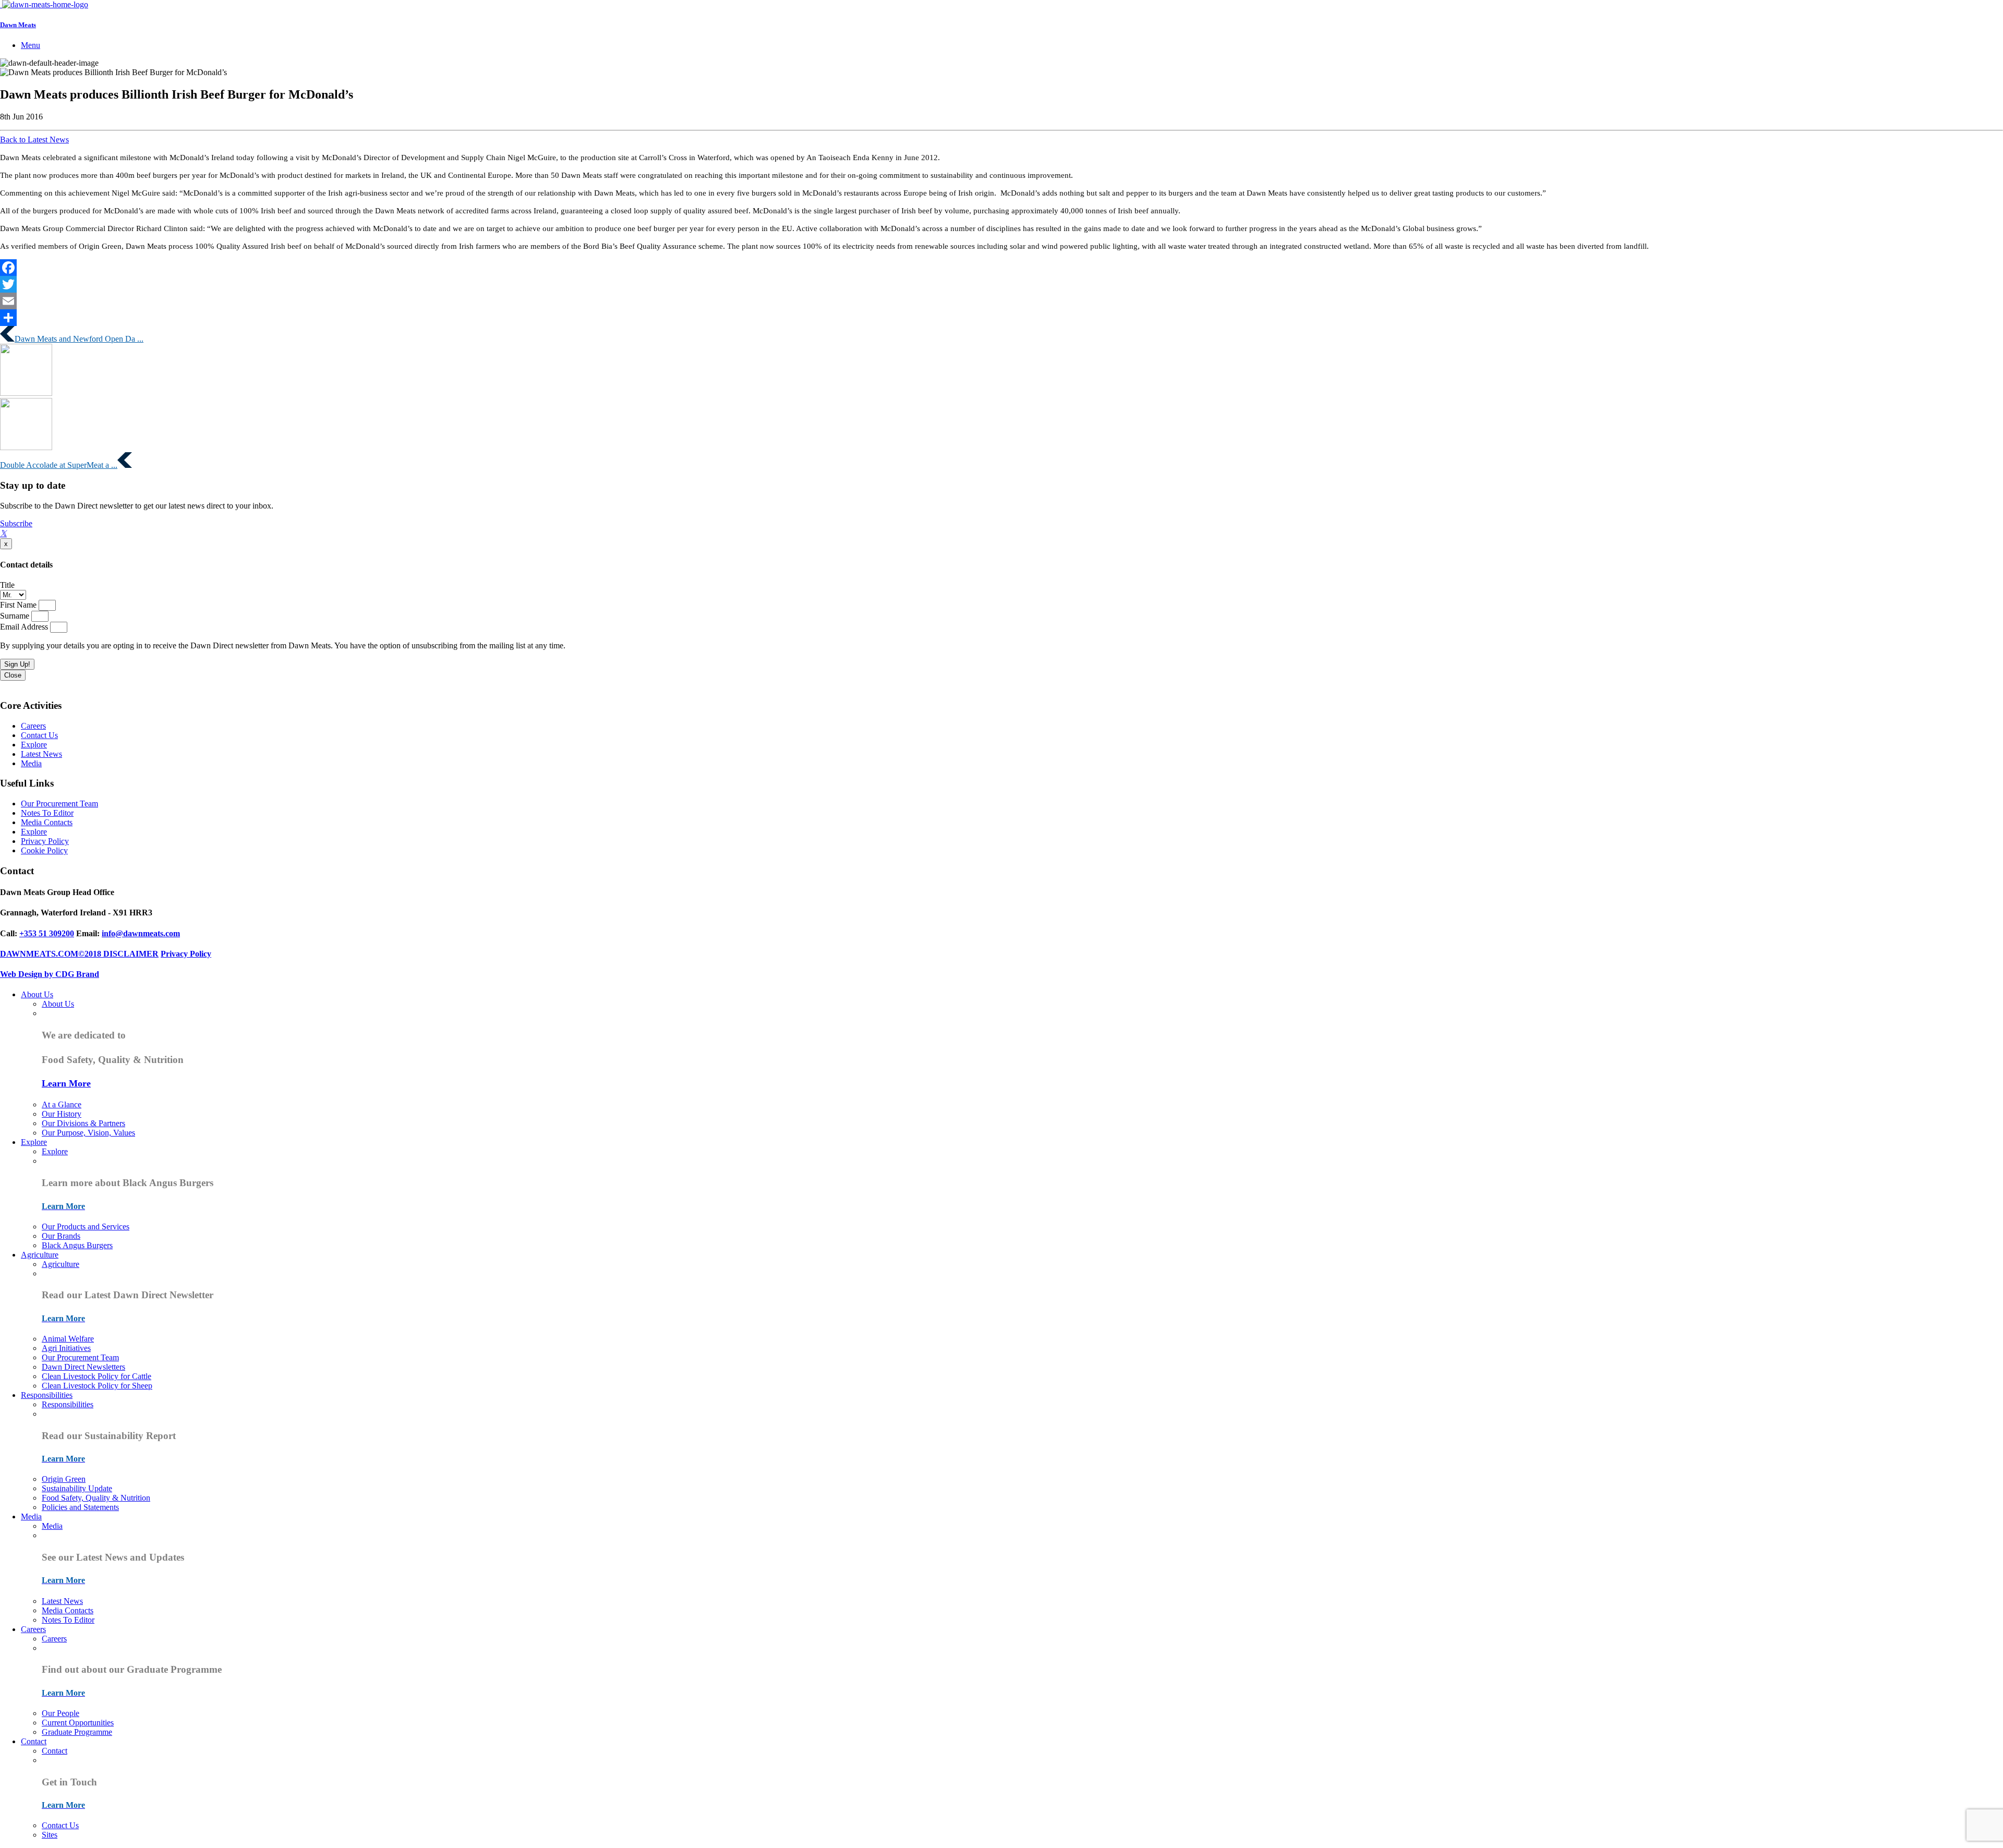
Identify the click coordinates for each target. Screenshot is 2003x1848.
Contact (34, 1741)
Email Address (25, 627)
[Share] (1001, 318)
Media (31, 763)
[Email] (1001, 301)
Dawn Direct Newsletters (83, 1367)
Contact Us (39, 735)
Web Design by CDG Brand (50, 974)
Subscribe (16, 523)
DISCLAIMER (131, 954)
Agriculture (40, 1255)
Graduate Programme (77, 1732)
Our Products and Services (86, 1227)
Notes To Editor (47, 813)
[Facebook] (1001, 268)
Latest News (41, 754)
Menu (31, 45)
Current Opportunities (78, 1723)
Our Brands (61, 1236)
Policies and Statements (80, 1507)
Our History (62, 1114)
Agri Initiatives (66, 1348)
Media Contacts (47, 822)
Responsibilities (47, 1395)
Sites (50, 1835)
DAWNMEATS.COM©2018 (52, 954)
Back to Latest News (34, 140)
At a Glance (62, 1104)
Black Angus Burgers (77, 1245)
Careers (33, 726)
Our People (61, 1713)
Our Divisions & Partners (83, 1123)
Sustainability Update (77, 1488)
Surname (16, 616)
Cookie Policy (44, 850)
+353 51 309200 (47, 933)
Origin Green (64, 1479)
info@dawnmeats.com (141, 933)
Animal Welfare (68, 1339)
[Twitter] (1001, 284)
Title (7, 585)
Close (13, 675)
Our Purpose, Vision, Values (88, 1133)
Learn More (66, 1083)
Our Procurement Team (59, 804)
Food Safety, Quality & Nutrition (96, 1498)
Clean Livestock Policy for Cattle (96, 1376)
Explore (34, 745)
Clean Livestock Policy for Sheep (97, 1386)
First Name (19, 605)
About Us (37, 994)
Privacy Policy (45, 841)
